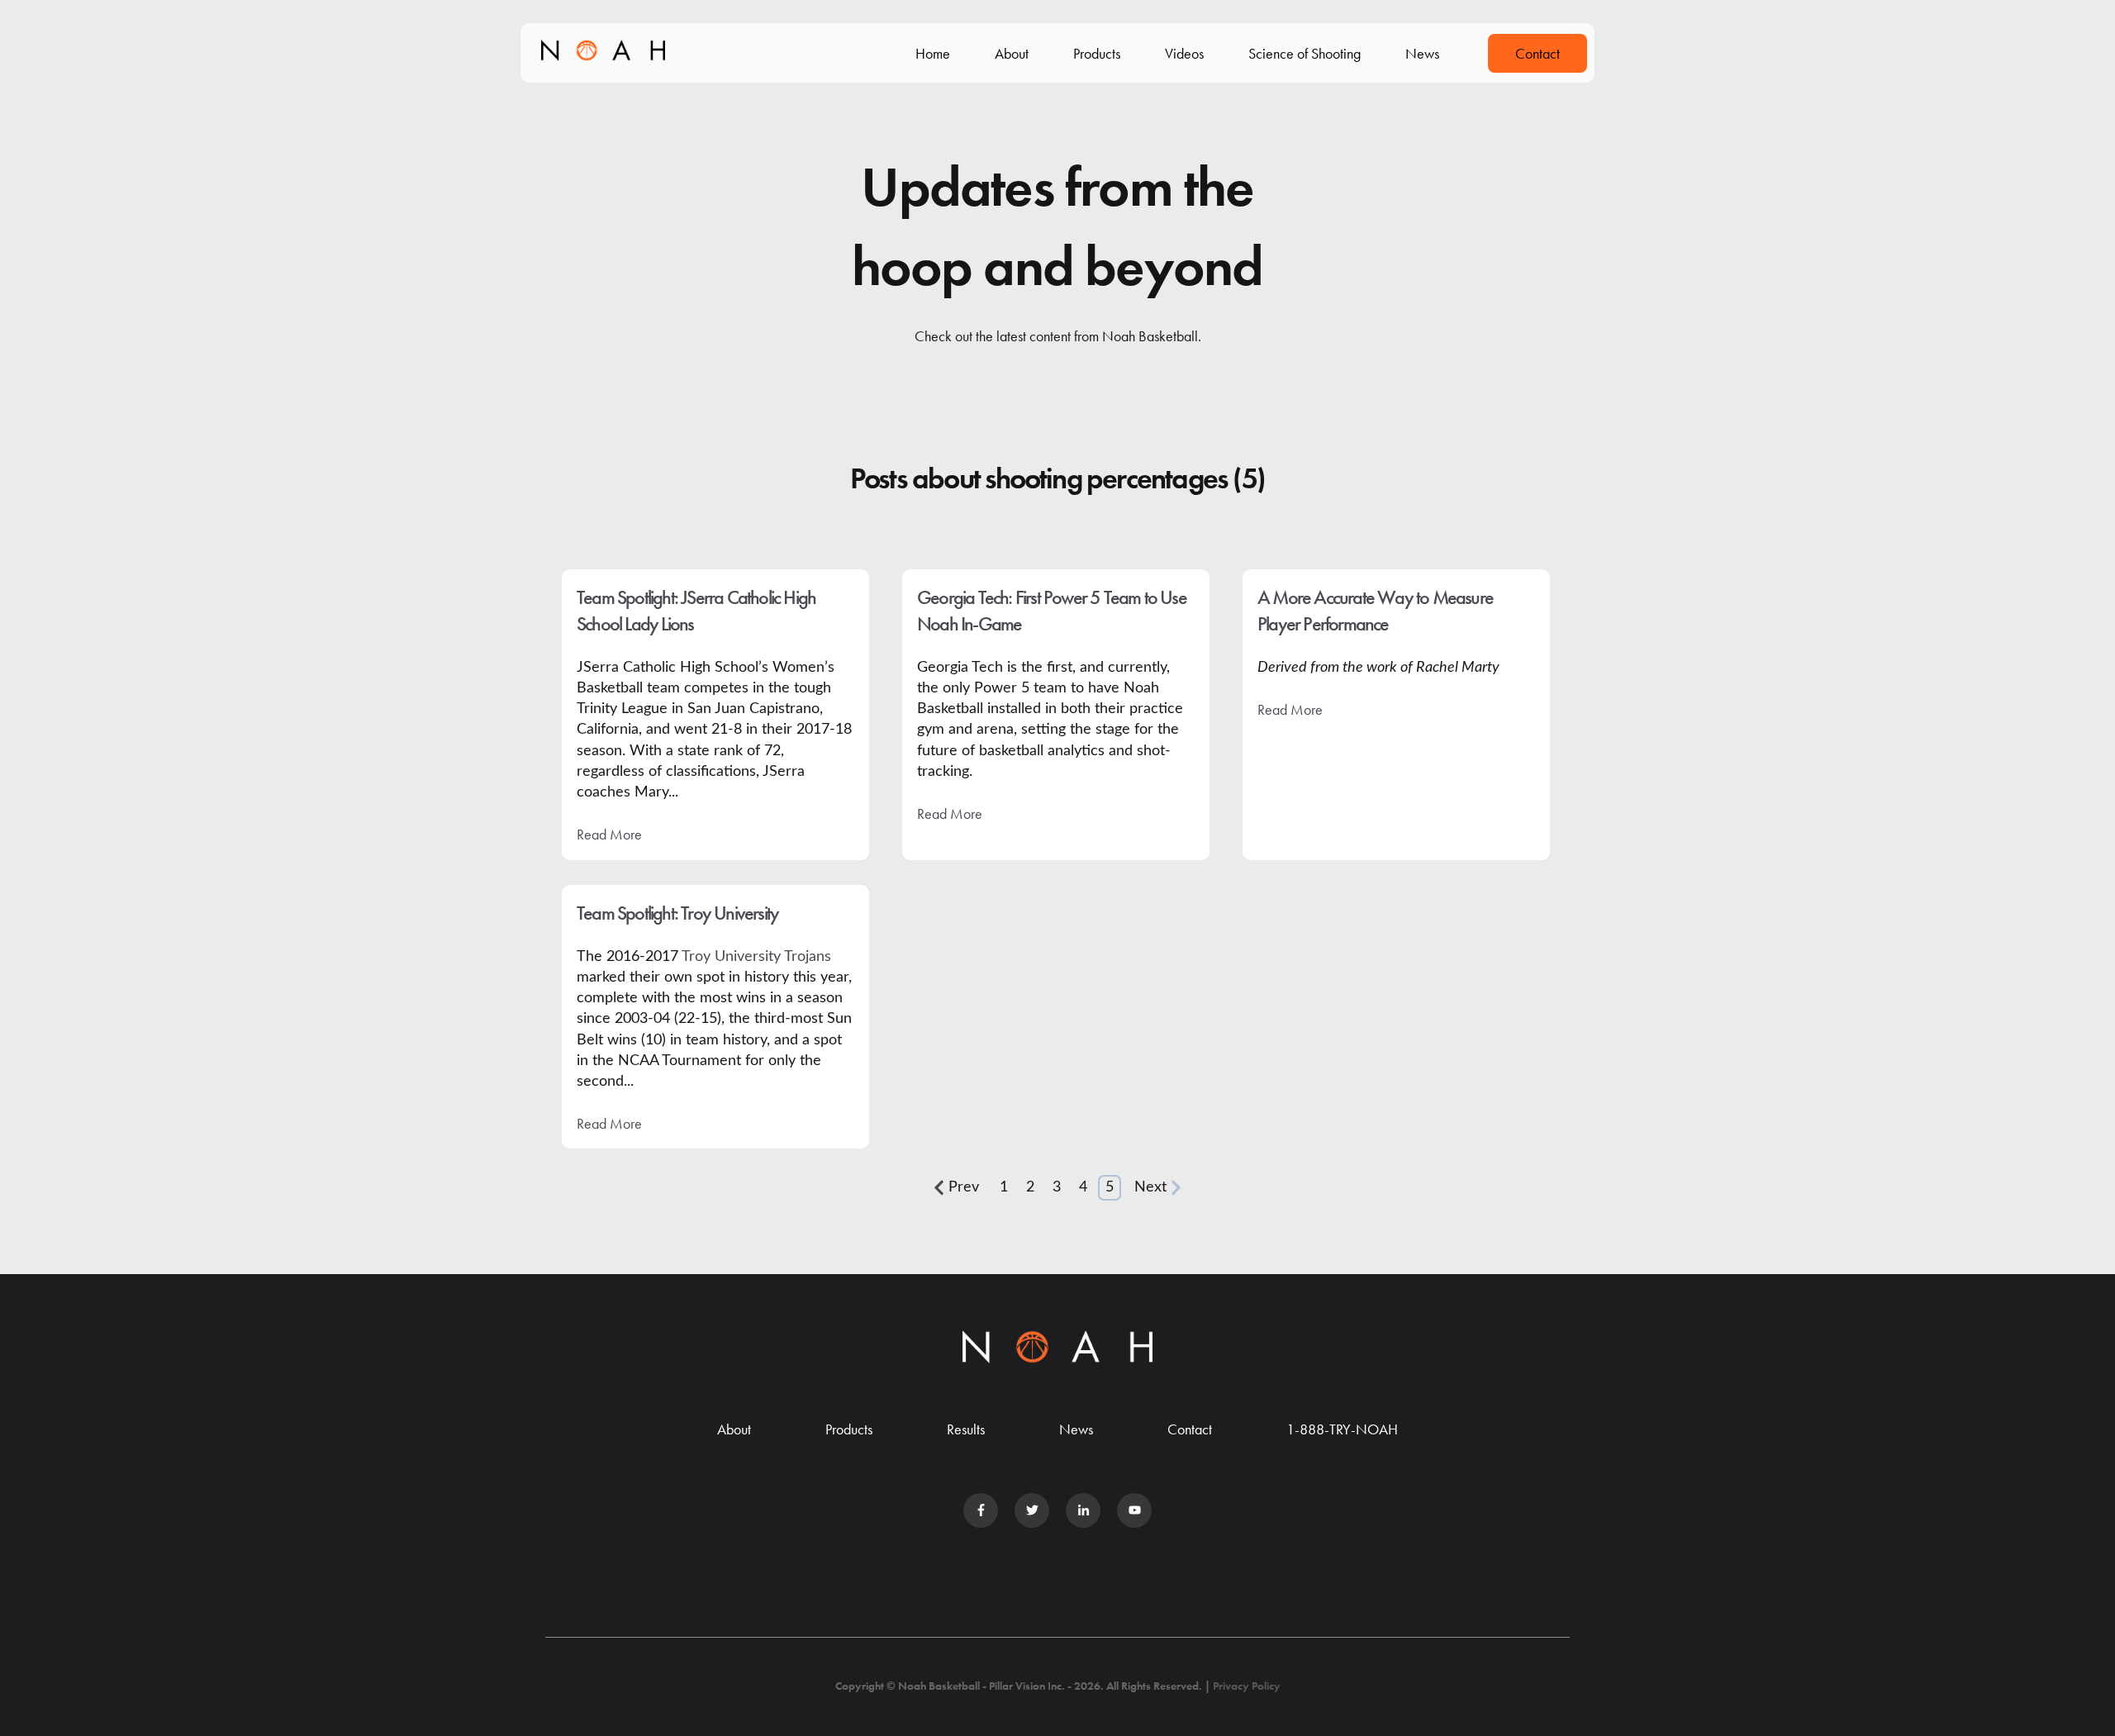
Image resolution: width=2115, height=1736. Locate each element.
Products (1097, 53)
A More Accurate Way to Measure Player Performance (1375, 610)
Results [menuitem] (966, 1429)
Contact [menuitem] (1190, 1429)
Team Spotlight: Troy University (677, 913)
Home (933, 53)
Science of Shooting (1305, 53)
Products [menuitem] (849, 1429)
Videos (1184, 53)
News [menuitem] (1076, 1429)
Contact (1538, 53)
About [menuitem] (734, 1429)
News (1422, 53)
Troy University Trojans (756, 957)
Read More (609, 834)
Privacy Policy (1247, 1686)
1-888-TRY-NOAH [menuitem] (1342, 1429)
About (1012, 53)
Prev (964, 1187)
